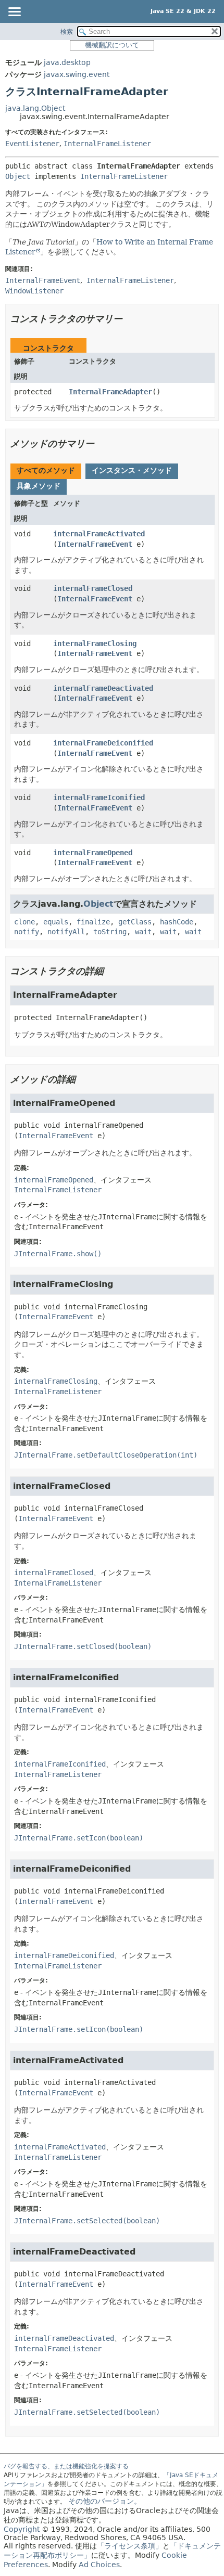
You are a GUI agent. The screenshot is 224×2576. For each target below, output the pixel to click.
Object (18, 176)
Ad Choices (99, 2565)
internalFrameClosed (93, 588)
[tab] (46, 471)
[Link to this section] (130, 319)
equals (56, 922)
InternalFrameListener (107, 144)
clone (24, 922)
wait (143, 932)
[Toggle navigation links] (14, 12)
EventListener (32, 144)
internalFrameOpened (93, 853)
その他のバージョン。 (105, 2501)
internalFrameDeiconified (103, 743)
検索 (67, 32)
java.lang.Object (35, 108)
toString (110, 932)
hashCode (177, 922)
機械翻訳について (112, 45)
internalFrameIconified (99, 797)
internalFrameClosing (95, 643)
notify (27, 932)
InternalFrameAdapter (110, 392)
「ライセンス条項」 (130, 2546)
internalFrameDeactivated (103, 688)
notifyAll (66, 932)
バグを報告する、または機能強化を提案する (66, 2466)
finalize (93, 922)
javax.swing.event (77, 74)
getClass (135, 922)
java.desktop (67, 62)
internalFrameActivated (99, 534)
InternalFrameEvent (95, 544)
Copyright (22, 2529)
